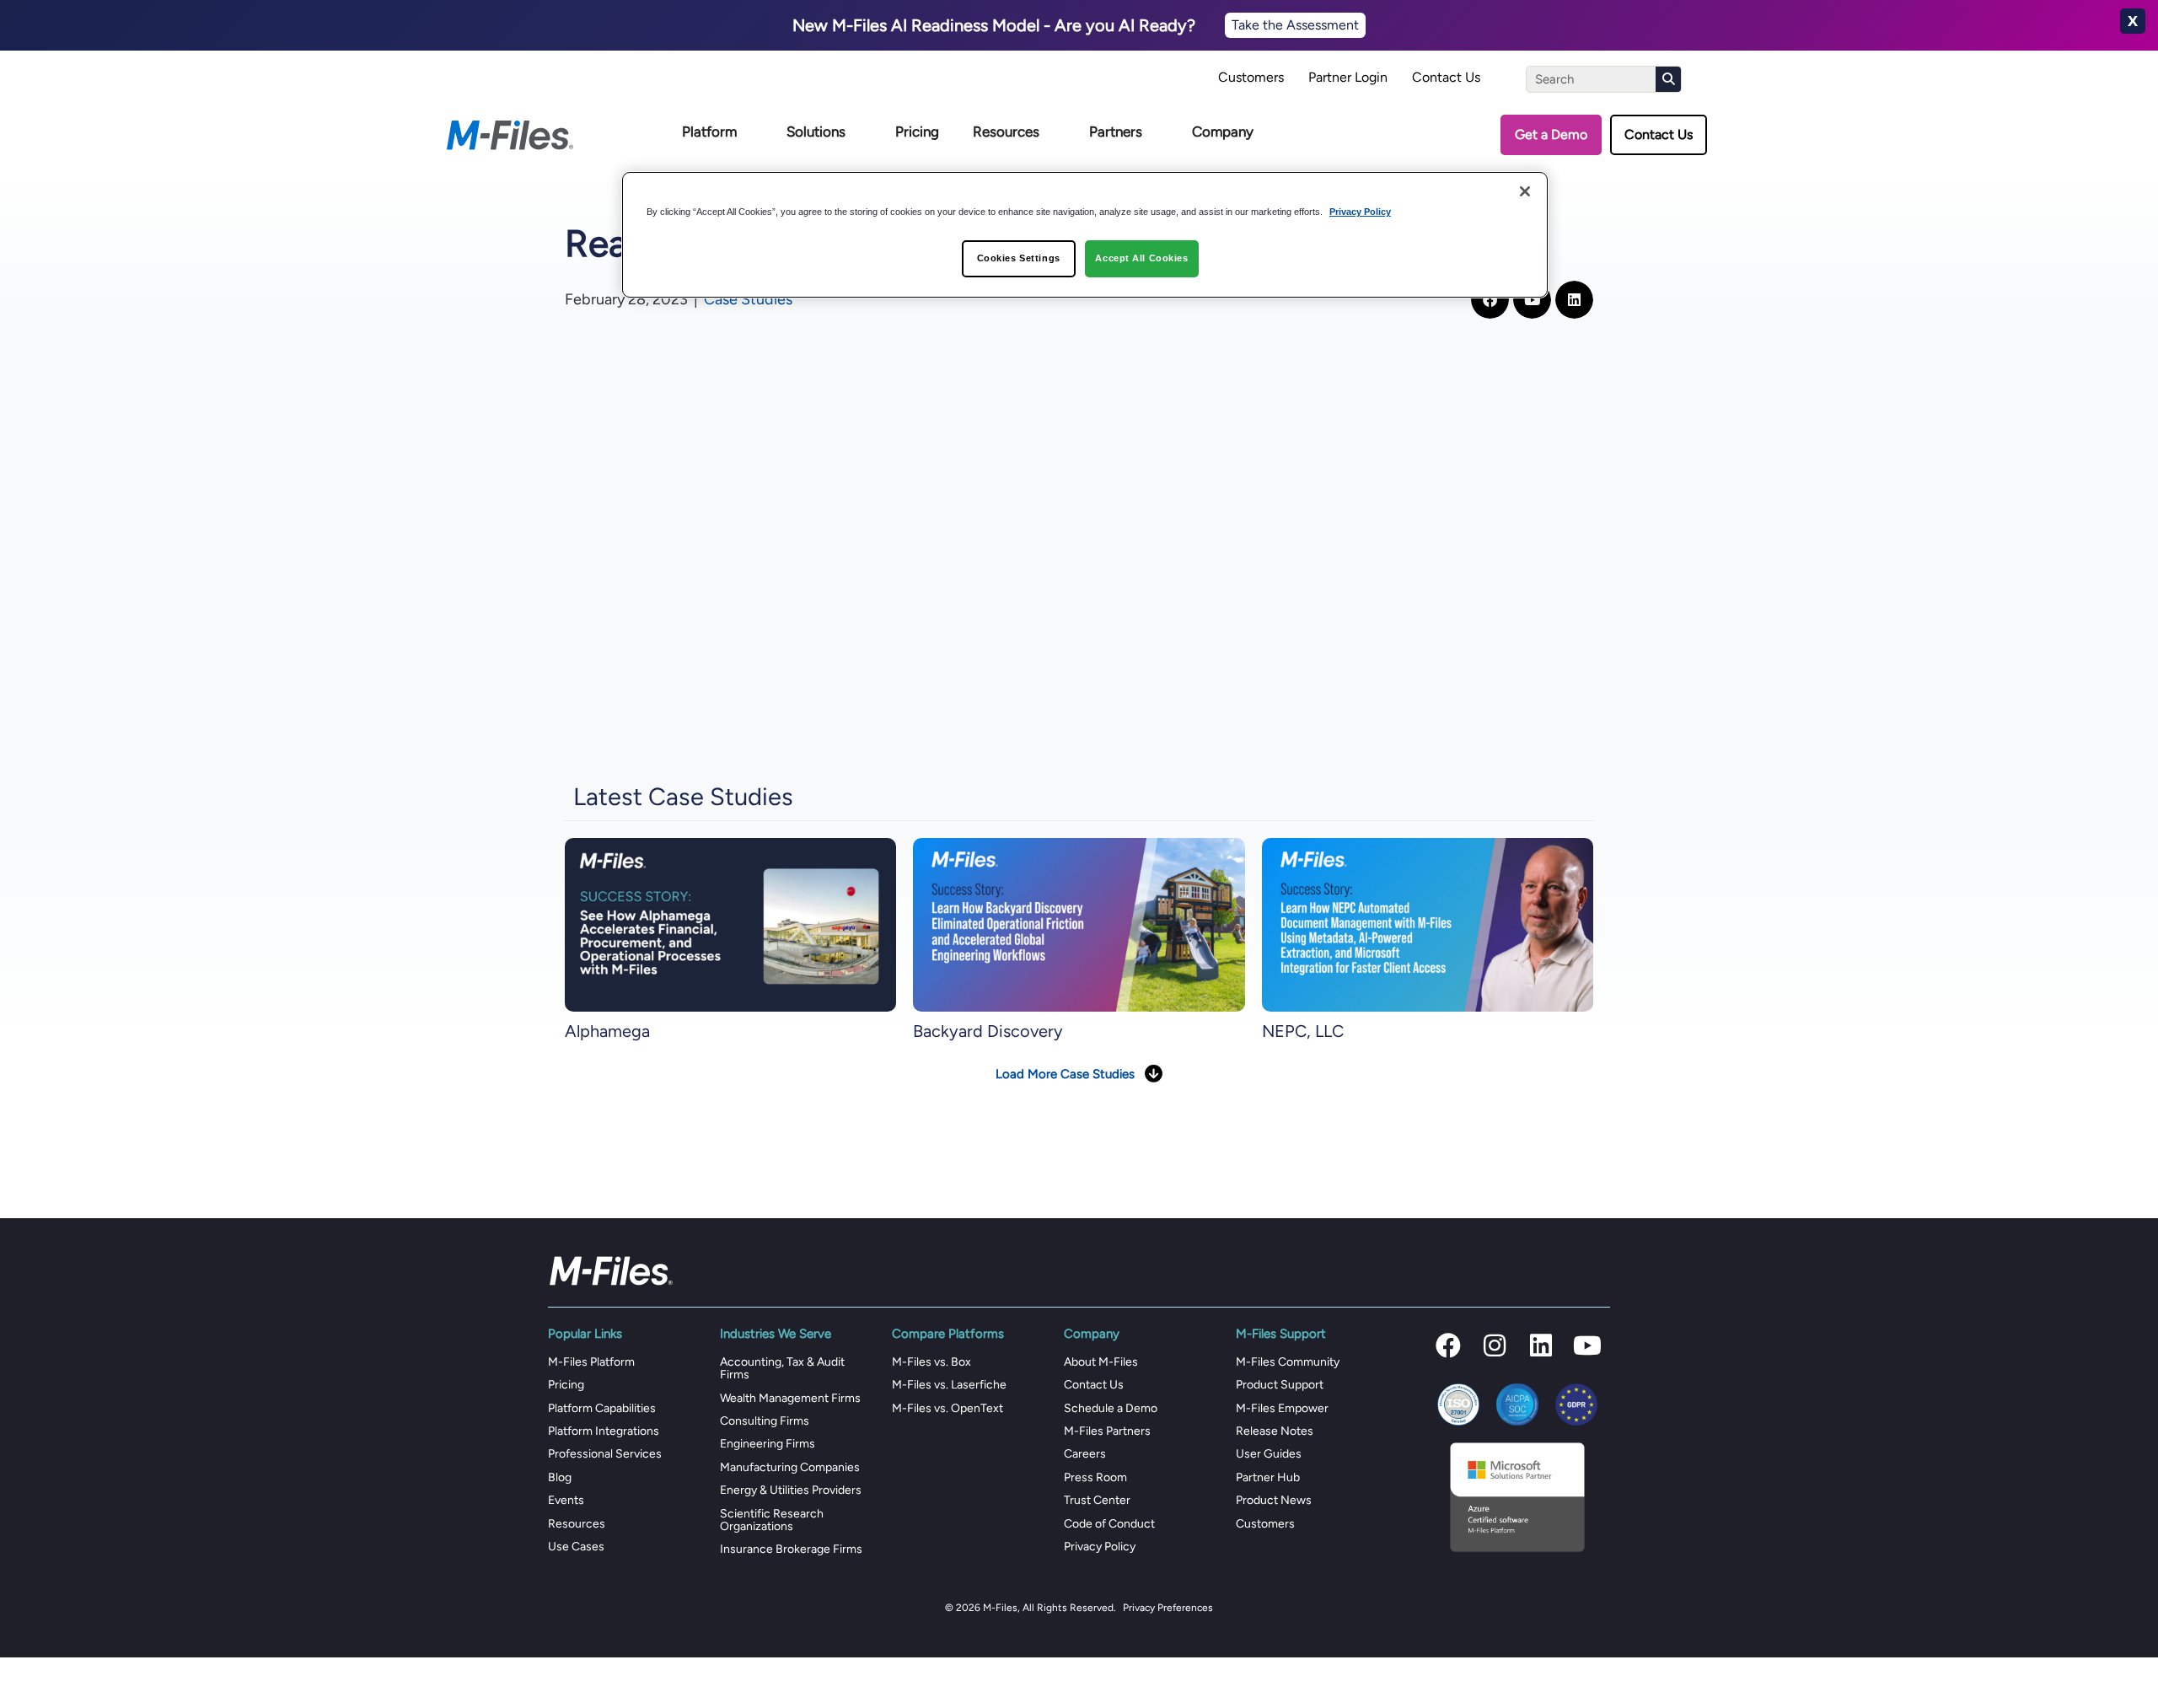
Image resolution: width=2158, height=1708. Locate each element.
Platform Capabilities (602, 1408)
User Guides (1269, 1454)
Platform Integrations (604, 1431)
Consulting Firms (765, 1421)
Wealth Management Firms (790, 1398)
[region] (1085, 235)
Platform (709, 132)
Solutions (816, 132)
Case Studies (748, 299)
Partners (1116, 132)
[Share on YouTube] (1532, 300)
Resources (1006, 132)
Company (1223, 132)
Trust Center (1097, 1500)
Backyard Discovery (988, 1031)
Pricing (917, 132)
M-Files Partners (1107, 1431)
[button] (1448, 1345)
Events (566, 1500)
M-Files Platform (591, 1362)
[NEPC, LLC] (1428, 924)
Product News (1274, 1500)
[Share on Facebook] (1490, 300)
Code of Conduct (1109, 1524)
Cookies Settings (1019, 258)
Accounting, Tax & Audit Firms (782, 1368)
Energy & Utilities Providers (791, 1490)
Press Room (1095, 1477)
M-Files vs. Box (931, 1362)
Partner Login (1348, 77)
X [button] (2133, 21)
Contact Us (1446, 77)
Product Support (1280, 1385)
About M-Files (1101, 1362)
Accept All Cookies (1141, 258)
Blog (560, 1477)
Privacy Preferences (1168, 1608)
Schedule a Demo (1111, 1408)
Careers (1085, 1454)
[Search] (1668, 79)
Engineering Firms (768, 1444)
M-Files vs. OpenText (947, 1408)
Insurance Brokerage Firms (791, 1549)
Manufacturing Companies (790, 1467)
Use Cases (576, 1547)
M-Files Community (1288, 1362)
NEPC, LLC (1303, 1031)
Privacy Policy (1100, 1547)
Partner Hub (1268, 1477)
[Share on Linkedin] (1574, 300)
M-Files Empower (1282, 1408)
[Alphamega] (730, 924)
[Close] (1525, 191)
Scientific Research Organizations (772, 1520)
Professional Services (605, 1454)
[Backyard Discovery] (1079, 924)
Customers (1251, 77)
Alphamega (607, 1031)
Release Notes (1275, 1431)
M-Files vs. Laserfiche (949, 1385)
